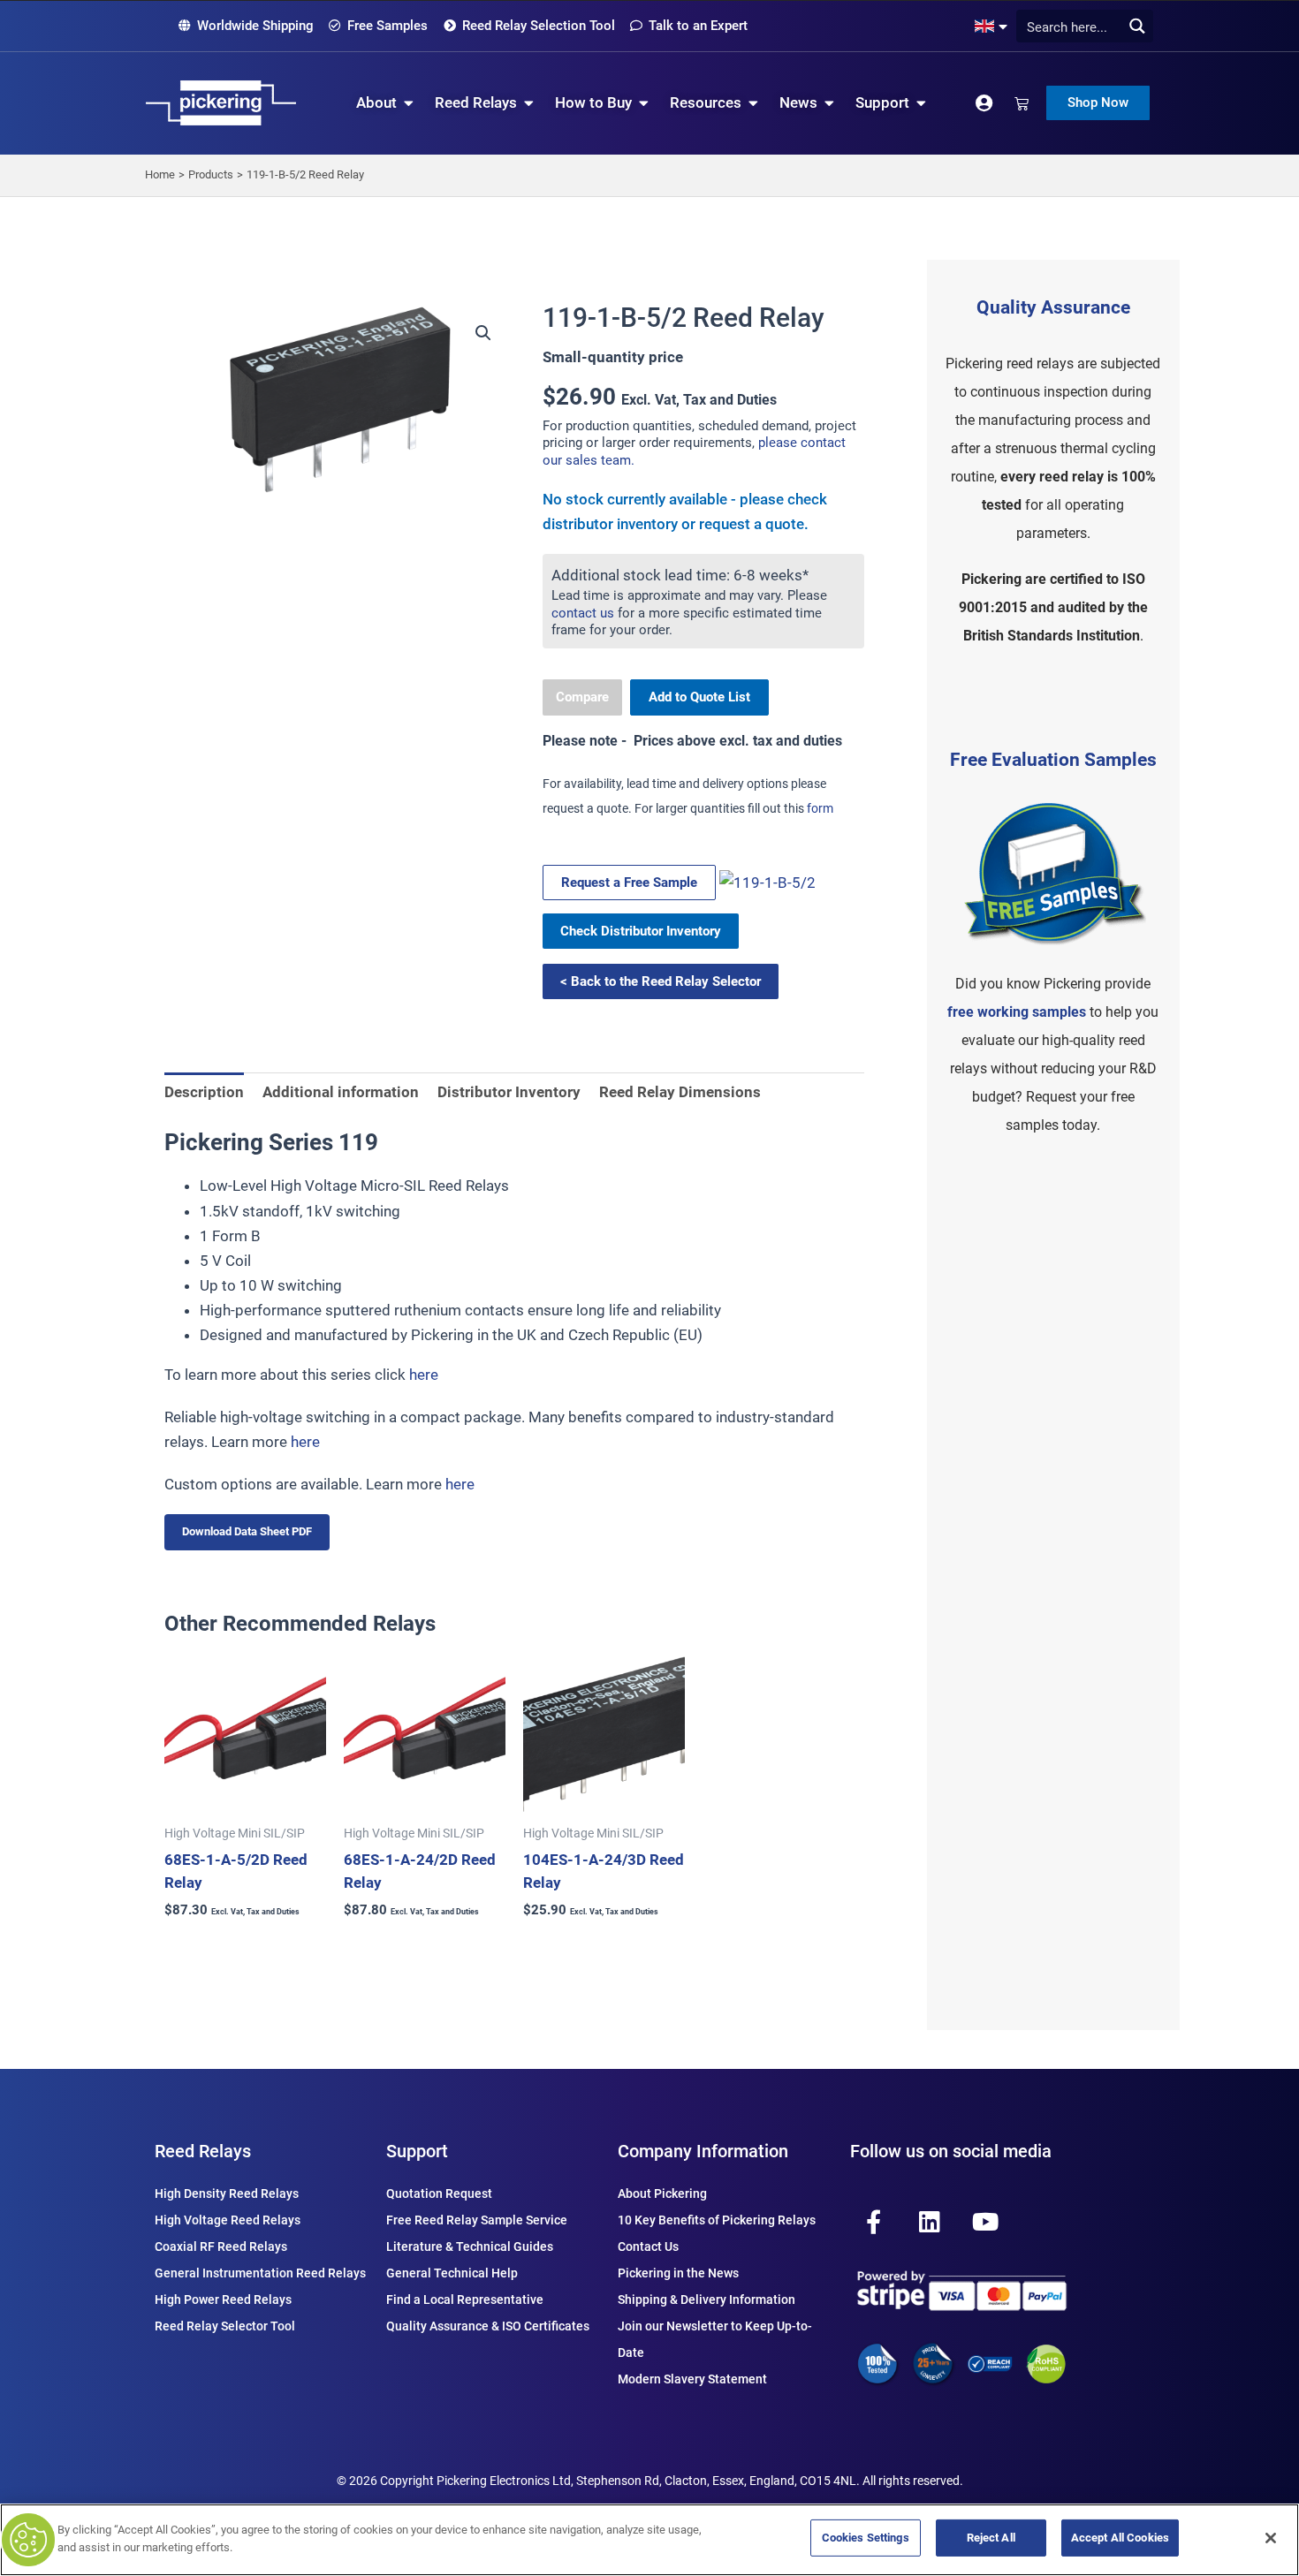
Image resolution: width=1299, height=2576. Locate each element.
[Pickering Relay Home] (221, 103)
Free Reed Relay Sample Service (477, 2220)
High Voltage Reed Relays (228, 2220)
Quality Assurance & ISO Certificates (488, 2326)
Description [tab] (204, 1092)
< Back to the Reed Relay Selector (661, 981)
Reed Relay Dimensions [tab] (680, 1092)
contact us (583, 613)
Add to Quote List (699, 697)
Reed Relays (203, 2151)
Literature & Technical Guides (470, 2246)
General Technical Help (452, 2273)
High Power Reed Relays (223, 2299)
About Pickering (662, 2193)
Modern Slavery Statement (692, 2379)
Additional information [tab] (341, 1092)
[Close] (1271, 2538)
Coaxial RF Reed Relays (221, 2246)
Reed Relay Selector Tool (225, 2326)
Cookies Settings (866, 2538)
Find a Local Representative (465, 2299)
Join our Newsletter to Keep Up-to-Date (715, 2339)
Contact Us (648, 2246)
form (820, 808)
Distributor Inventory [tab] (509, 1092)
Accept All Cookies (1120, 2538)
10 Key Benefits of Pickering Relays (717, 2220)
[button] (483, 333)
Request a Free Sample (629, 883)
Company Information (703, 2151)
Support (417, 2151)
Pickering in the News (678, 2273)
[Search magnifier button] (1137, 26)
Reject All (991, 2538)
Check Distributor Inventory (641, 931)
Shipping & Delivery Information (706, 2299)
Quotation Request (439, 2193)
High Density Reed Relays (227, 2193)
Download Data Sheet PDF (247, 1531)
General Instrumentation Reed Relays (260, 2273)
